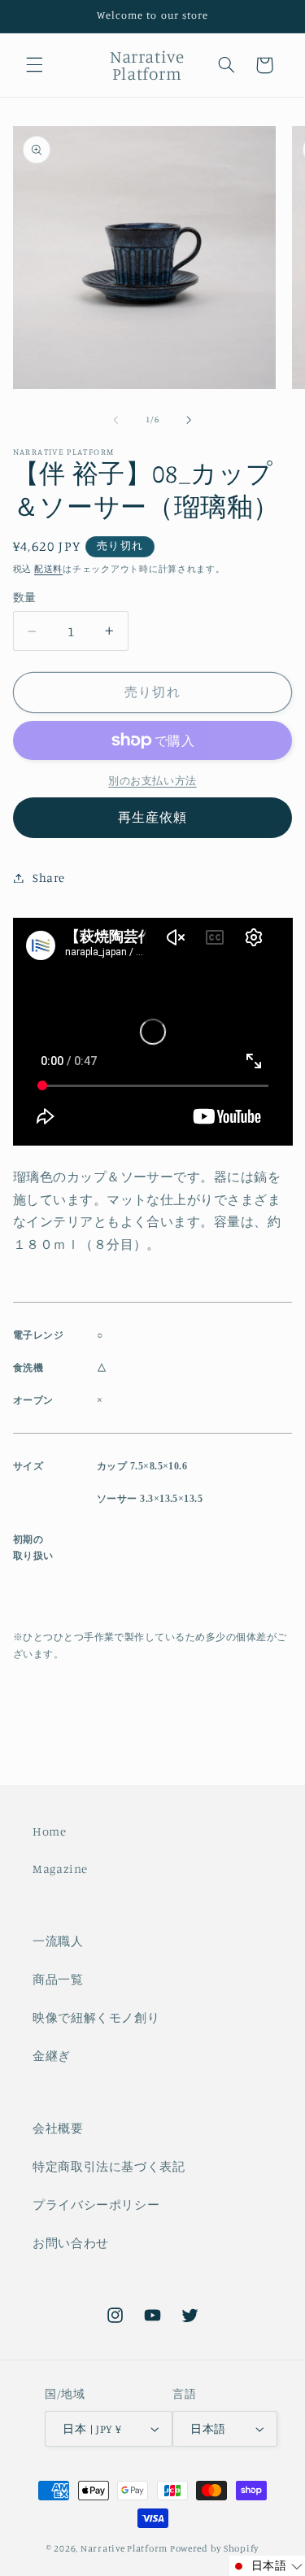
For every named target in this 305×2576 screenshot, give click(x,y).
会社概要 (58, 2128)
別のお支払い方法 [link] (152, 781)
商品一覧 (58, 1979)
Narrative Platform (124, 2548)
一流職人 (58, 1941)
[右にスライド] (190, 420)
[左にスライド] (115, 420)
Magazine (60, 1869)
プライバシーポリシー (96, 2205)
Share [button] (49, 878)
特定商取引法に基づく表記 (109, 2166)
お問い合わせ (71, 2243)
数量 (25, 597)
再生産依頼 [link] (152, 817)
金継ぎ (52, 2056)
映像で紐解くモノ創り (96, 2017)
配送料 (48, 569)
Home (50, 1831)
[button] (34, 65)
